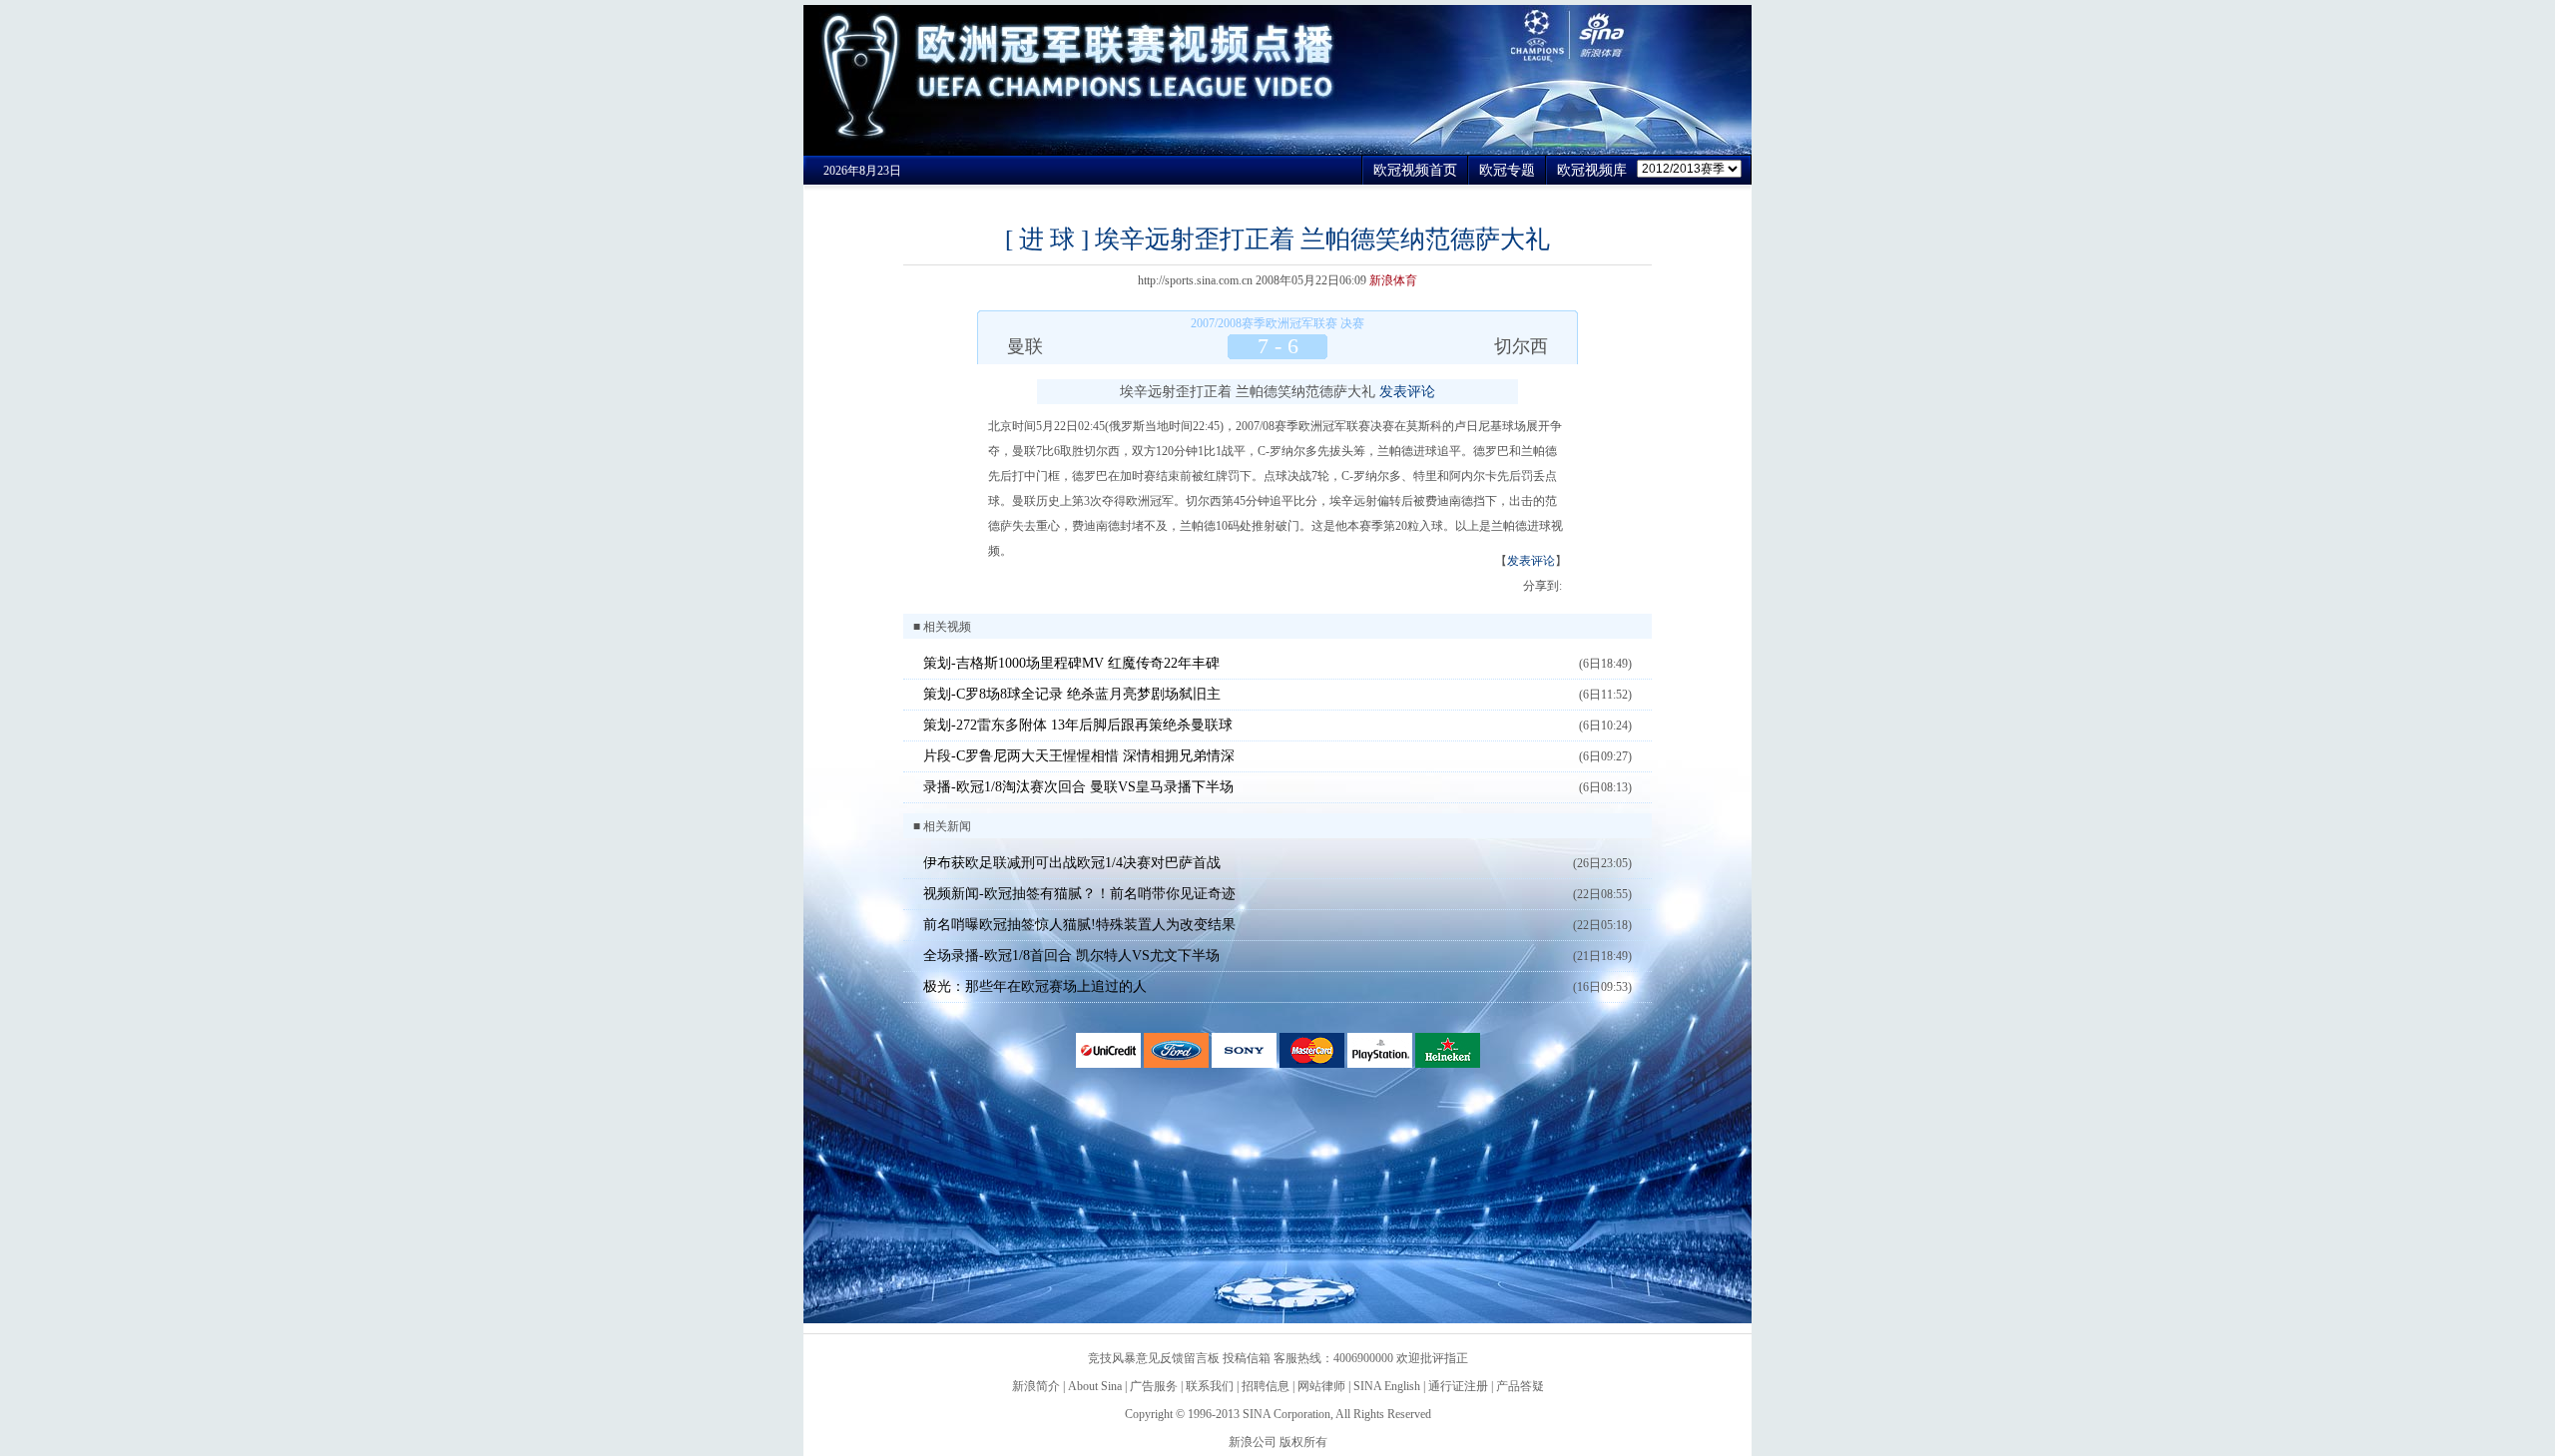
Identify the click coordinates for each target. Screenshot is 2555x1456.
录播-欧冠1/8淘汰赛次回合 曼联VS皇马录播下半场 (1078, 787)
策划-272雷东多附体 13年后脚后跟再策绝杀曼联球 (1078, 725)
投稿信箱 (1247, 1358)
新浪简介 (1036, 1386)
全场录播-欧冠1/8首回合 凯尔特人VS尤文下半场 (1071, 956)
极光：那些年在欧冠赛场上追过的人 (1035, 986)
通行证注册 (1458, 1386)
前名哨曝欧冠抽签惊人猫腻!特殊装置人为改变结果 (1079, 925)
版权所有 (1303, 1442)
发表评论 (1407, 392)
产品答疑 (1520, 1386)
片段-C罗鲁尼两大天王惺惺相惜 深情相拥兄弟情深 (1079, 756)
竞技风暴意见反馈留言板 (1154, 1358)
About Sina (1095, 1386)
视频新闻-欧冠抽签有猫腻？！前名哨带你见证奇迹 (1079, 894)
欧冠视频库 (1592, 170)
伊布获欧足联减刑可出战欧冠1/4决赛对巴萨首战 (1072, 863)
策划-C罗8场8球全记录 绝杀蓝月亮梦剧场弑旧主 (1072, 694)
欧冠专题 (1507, 170)
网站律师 (1321, 1386)
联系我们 (1210, 1386)
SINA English (1387, 1386)
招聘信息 (1266, 1386)
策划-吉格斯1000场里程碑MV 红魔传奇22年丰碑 (1071, 663)
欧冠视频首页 (1415, 170)
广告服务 (1154, 1386)
